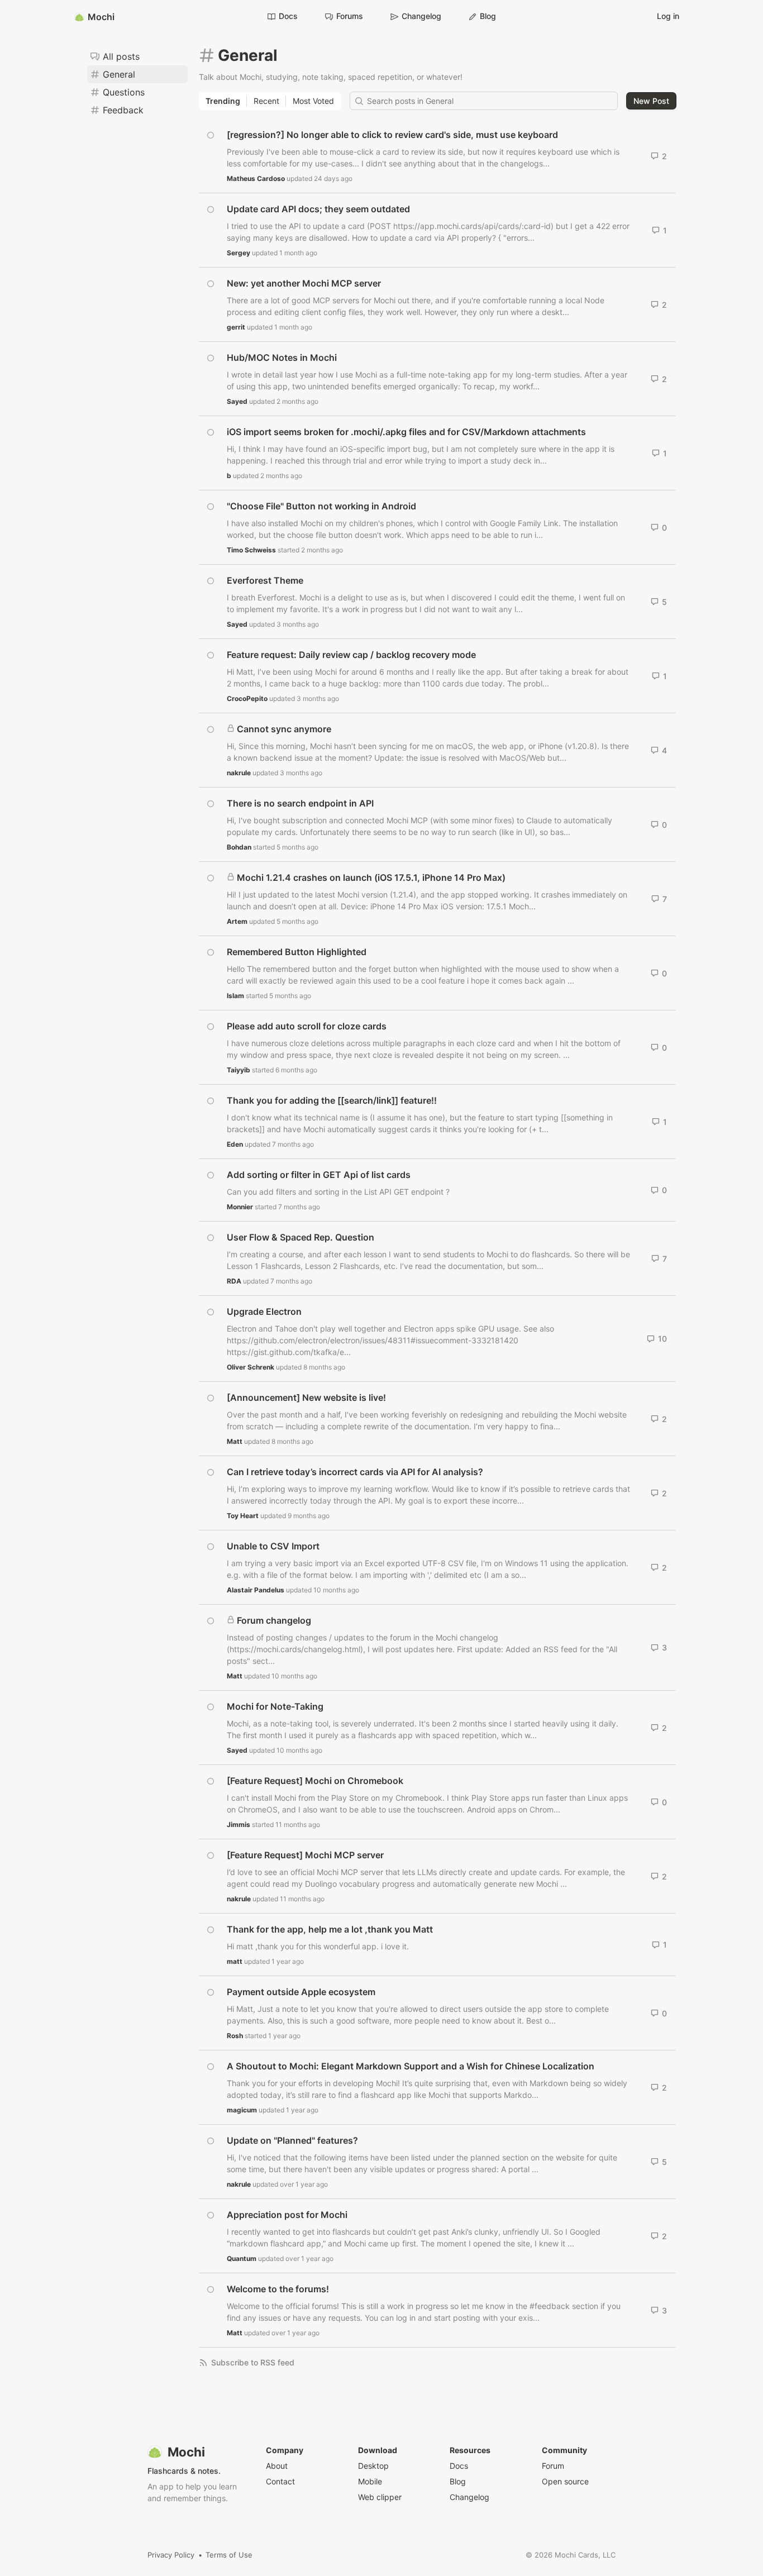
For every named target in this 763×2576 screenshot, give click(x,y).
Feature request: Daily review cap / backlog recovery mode (351, 655)
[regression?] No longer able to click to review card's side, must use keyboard (392, 135)
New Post (651, 101)
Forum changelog (274, 1620)
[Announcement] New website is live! (306, 1397)
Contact (280, 2481)
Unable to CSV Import (273, 1546)
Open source (565, 2481)
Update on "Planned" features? (292, 2140)
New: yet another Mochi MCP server (304, 283)
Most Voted (313, 101)
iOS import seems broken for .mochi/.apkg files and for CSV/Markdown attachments (406, 432)
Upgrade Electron (264, 1311)
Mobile (370, 2481)
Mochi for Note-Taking (275, 1706)
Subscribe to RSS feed (253, 2362)
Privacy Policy (171, 2555)
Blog (488, 16)
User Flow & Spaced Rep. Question (301, 1237)
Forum (553, 2466)
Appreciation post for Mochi (287, 2215)
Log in (668, 16)
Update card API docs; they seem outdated (318, 209)
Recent (266, 101)
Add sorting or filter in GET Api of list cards (319, 1175)
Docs (288, 16)
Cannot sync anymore (284, 729)
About (277, 2466)
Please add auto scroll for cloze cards (307, 1026)
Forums (350, 16)
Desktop (373, 2466)
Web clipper (380, 2497)
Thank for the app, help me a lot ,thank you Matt (330, 1929)
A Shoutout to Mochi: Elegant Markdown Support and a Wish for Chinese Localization (411, 2066)
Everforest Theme (265, 580)
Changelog (421, 16)
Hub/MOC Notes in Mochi (282, 357)
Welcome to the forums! (278, 2289)
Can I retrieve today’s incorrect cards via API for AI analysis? (355, 1472)
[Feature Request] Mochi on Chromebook (315, 1781)
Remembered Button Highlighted (297, 952)
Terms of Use (229, 2555)
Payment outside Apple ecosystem (301, 1992)
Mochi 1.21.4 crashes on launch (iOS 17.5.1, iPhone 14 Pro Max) (371, 877)
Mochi (101, 17)
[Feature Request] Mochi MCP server (305, 1855)
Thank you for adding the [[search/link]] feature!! (332, 1100)
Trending (223, 101)
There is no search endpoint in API (300, 803)
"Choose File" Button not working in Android (321, 506)
